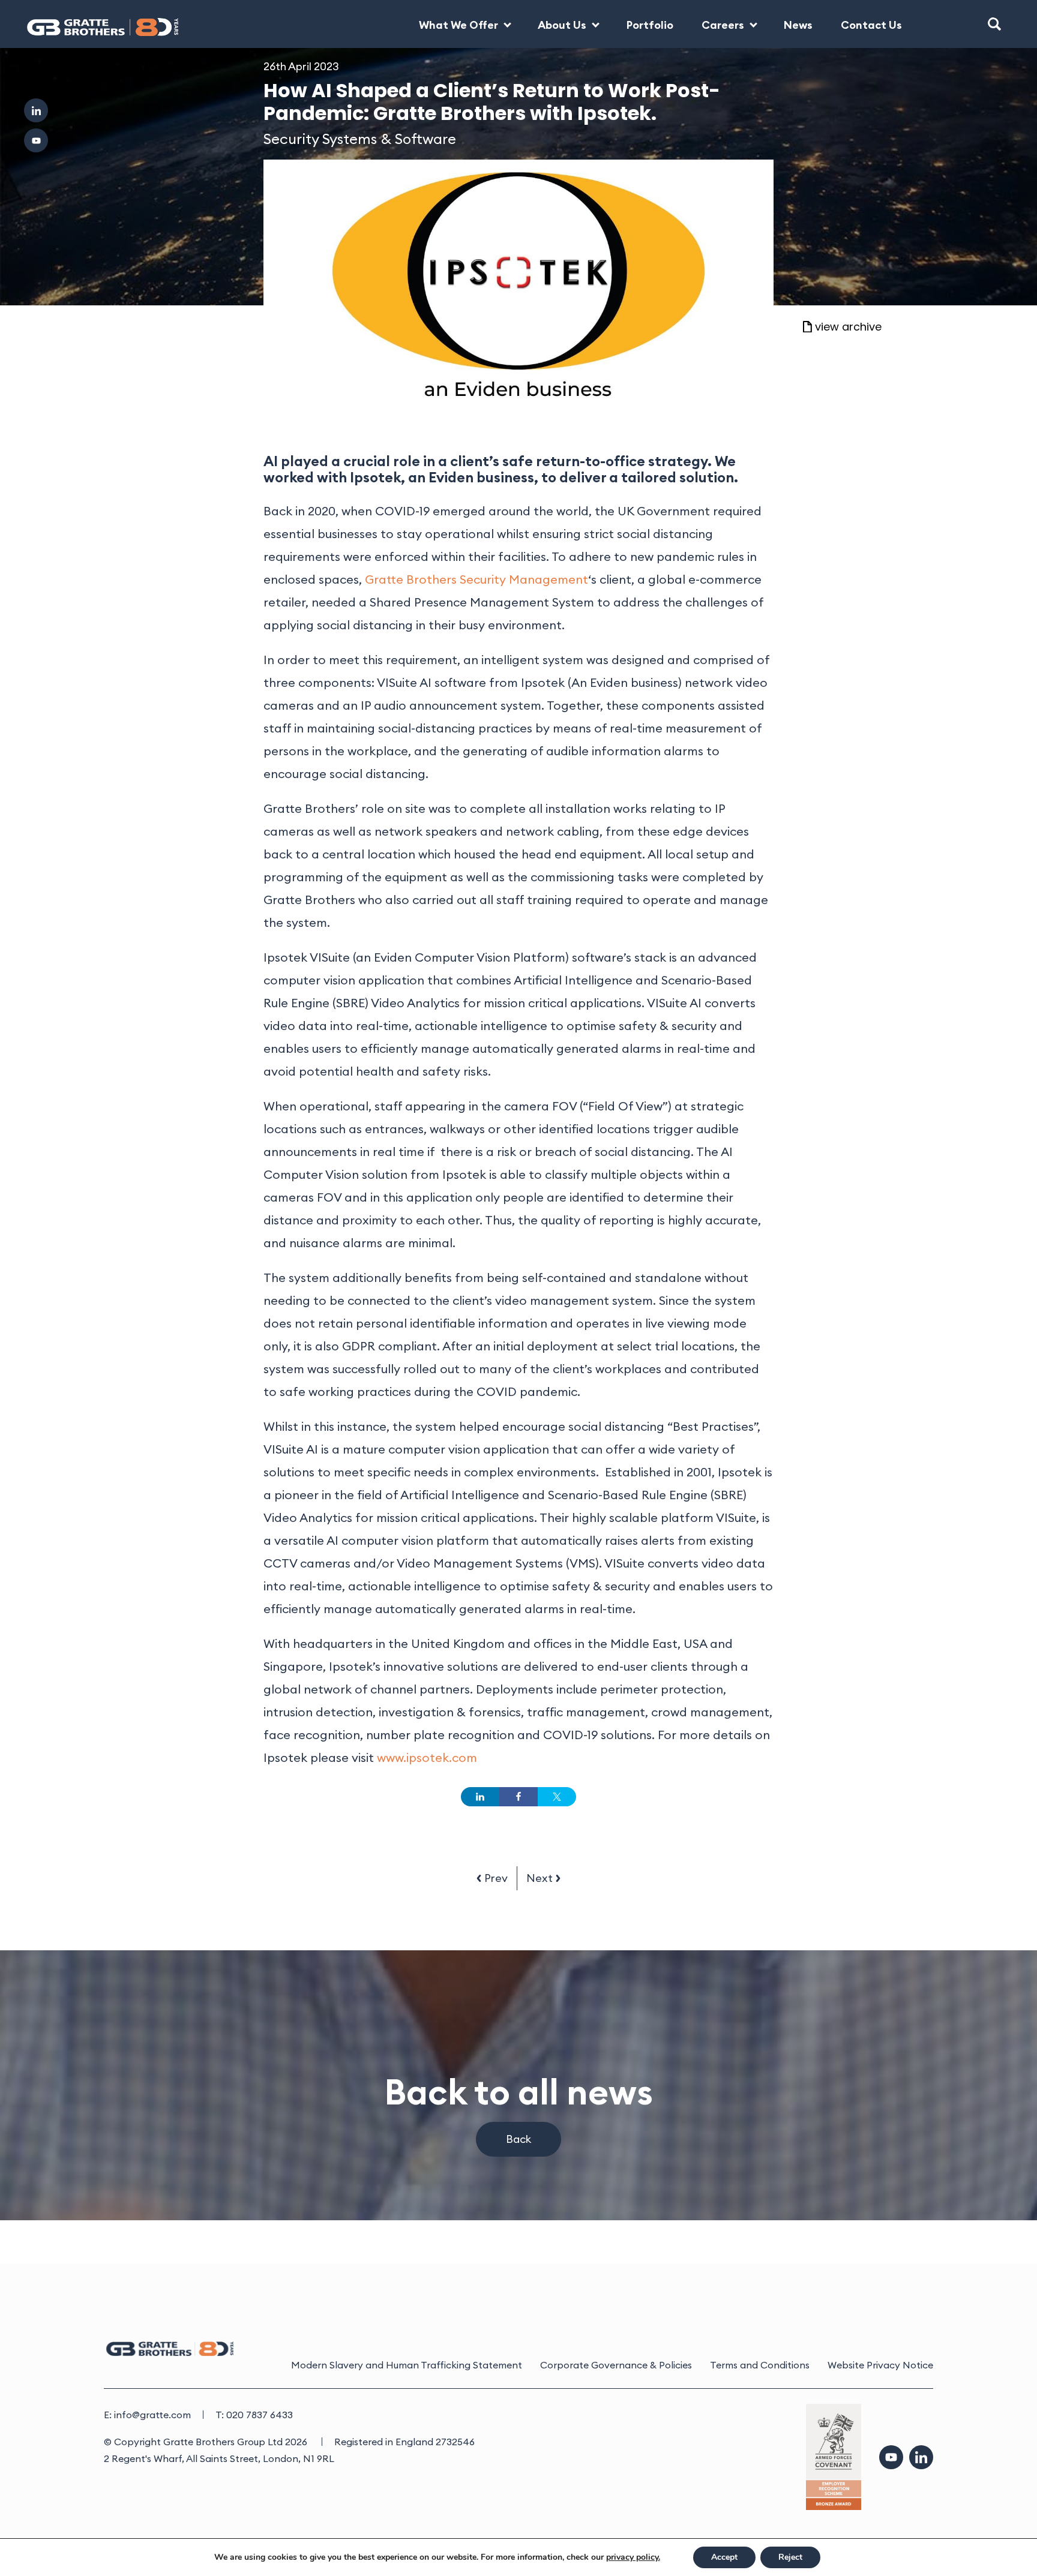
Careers (723, 25)
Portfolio (650, 25)
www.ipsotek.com (427, 1757)
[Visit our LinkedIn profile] (921, 2457)
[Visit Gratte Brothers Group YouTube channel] (36, 140)
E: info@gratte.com (147, 2415)
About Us (562, 25)
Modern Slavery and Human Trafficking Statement (407, 2365)
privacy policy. (633, 2557)
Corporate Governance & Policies (616, 2365)
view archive (848, 328)
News (798, 25)
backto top (989, 2528)
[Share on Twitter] (557, 1797)
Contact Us (871, 25)
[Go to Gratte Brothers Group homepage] (92, 24)
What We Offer (458, 25)
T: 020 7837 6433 (254, 2415)
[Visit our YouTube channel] (891, 2457)
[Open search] (994, 24)
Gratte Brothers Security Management (476, 579)
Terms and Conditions (760, 2365)
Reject (790, 2557)
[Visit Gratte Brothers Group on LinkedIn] (36, 110)
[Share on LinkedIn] (480, 1797)
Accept (724, 2557)
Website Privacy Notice (880, 2365)
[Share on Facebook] (518, 1797)
